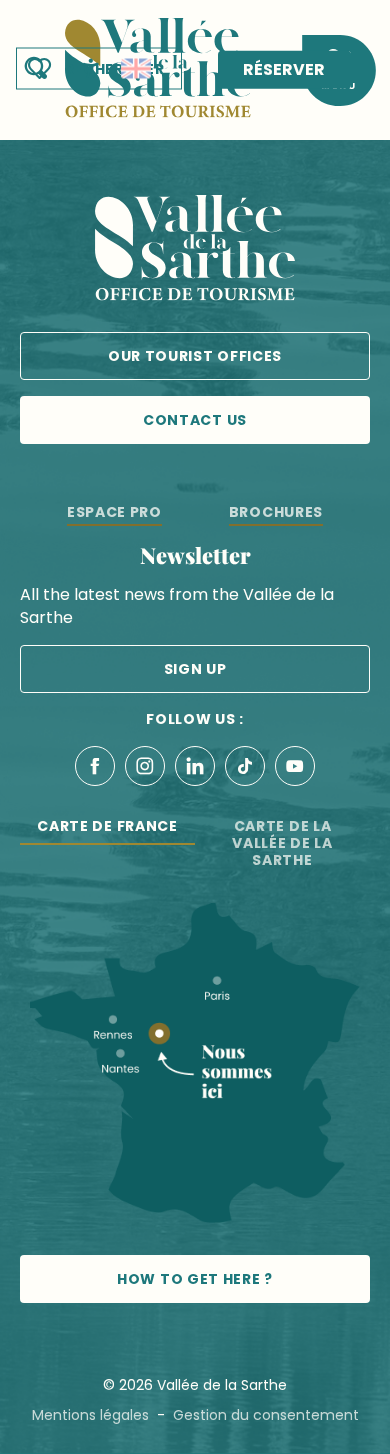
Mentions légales (90, 1415)
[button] (136, 69)
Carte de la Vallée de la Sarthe (282, 843)
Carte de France (107, 826)
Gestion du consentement (266, 1415)
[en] (136, 69)
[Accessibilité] (91, 67)
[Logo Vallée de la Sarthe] (195, 251)
